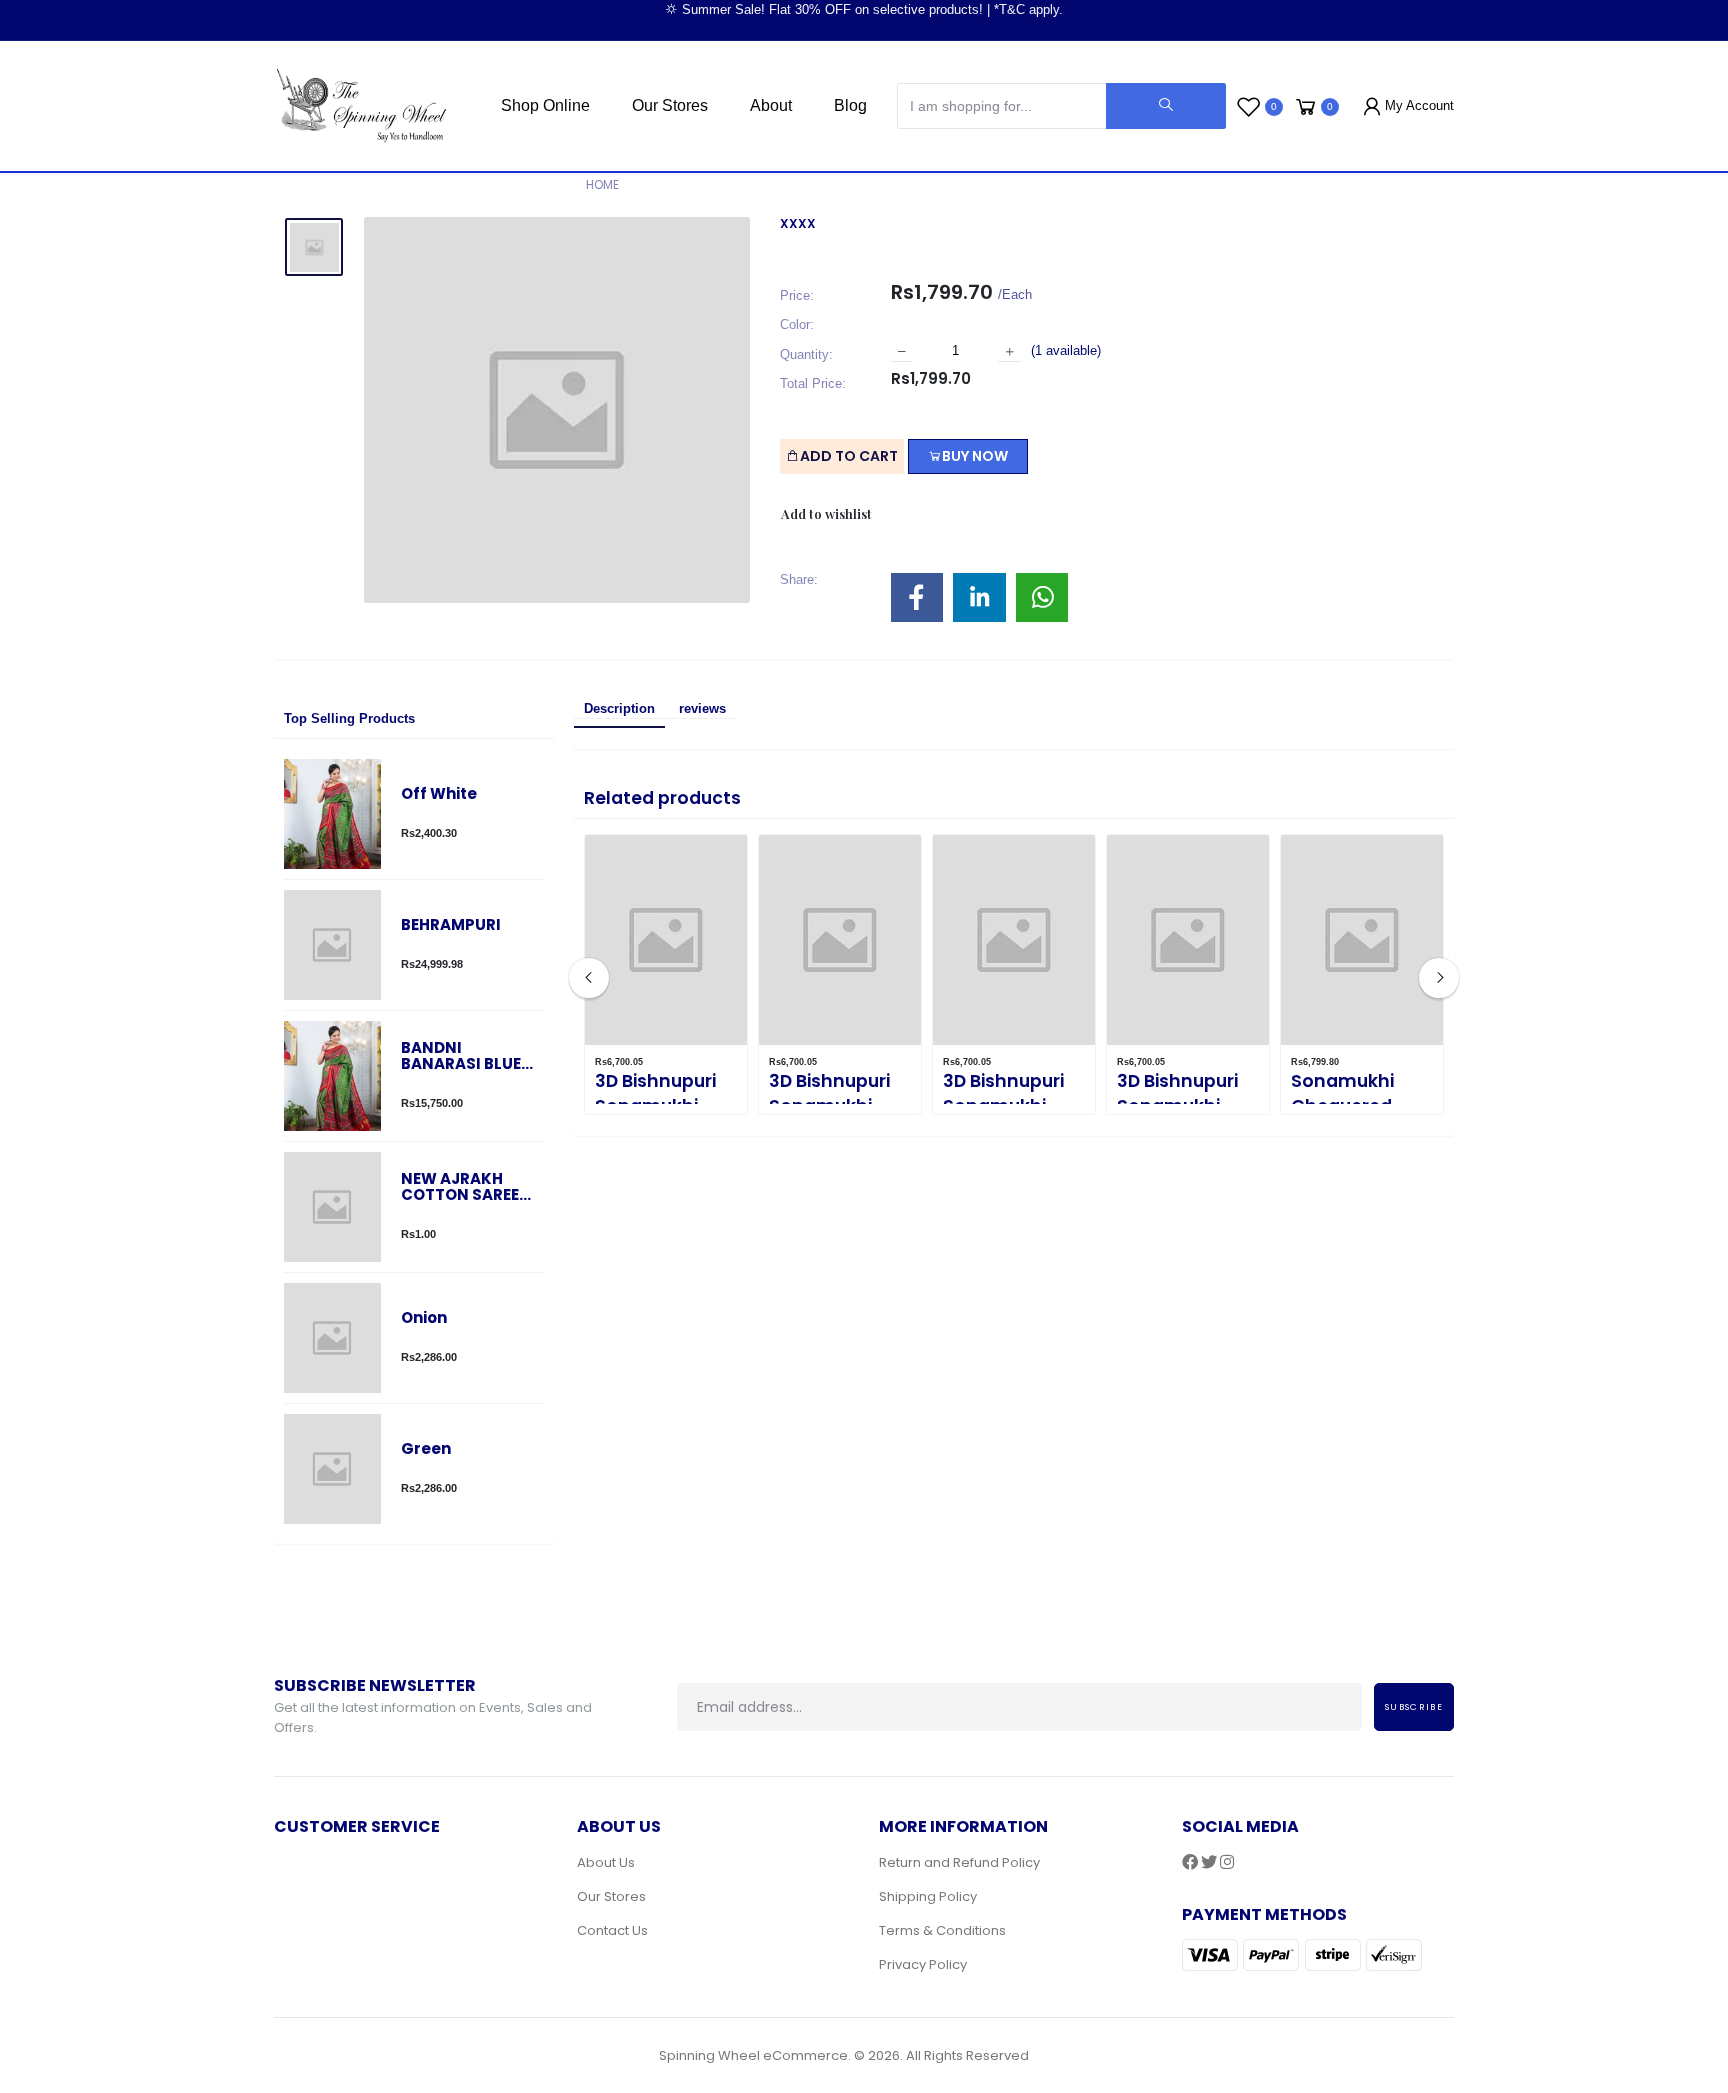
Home (602, 184)
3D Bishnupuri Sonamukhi (655, 1093)
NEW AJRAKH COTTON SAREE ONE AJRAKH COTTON (460, 1187)
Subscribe (1414, 1707)
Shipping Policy (928, 1896)
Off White (439, 794)
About (771, 105)
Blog (850, 105)
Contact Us (612, 1930)
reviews (702, 708)
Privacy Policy (923, 1964)
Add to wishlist (826, 513)
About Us (606, 1862)
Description (619, 708)
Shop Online (545, 105)
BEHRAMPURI (451, 925)
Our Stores (670, 105)
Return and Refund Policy (959, 1862)
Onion (424, 1318)
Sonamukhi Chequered (1342, 1093)
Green (426, 1449)
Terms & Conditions (942, 1930)
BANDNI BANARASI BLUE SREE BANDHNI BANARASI (461, 1056)
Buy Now (975, 456)
